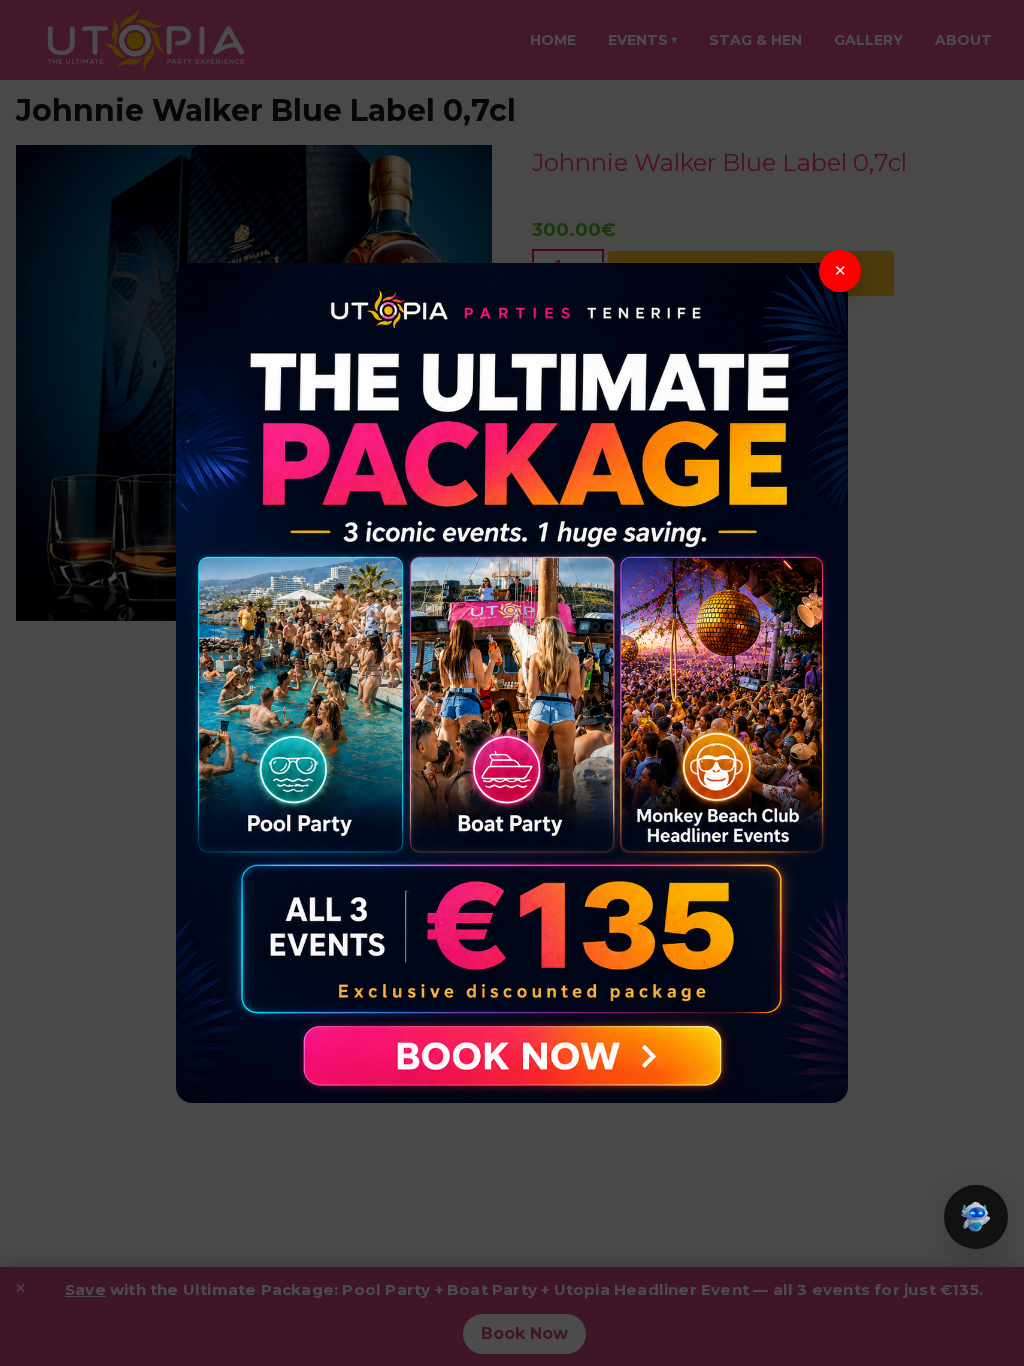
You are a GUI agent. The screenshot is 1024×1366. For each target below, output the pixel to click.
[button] (976, 1217)
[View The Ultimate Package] (512, 683)
